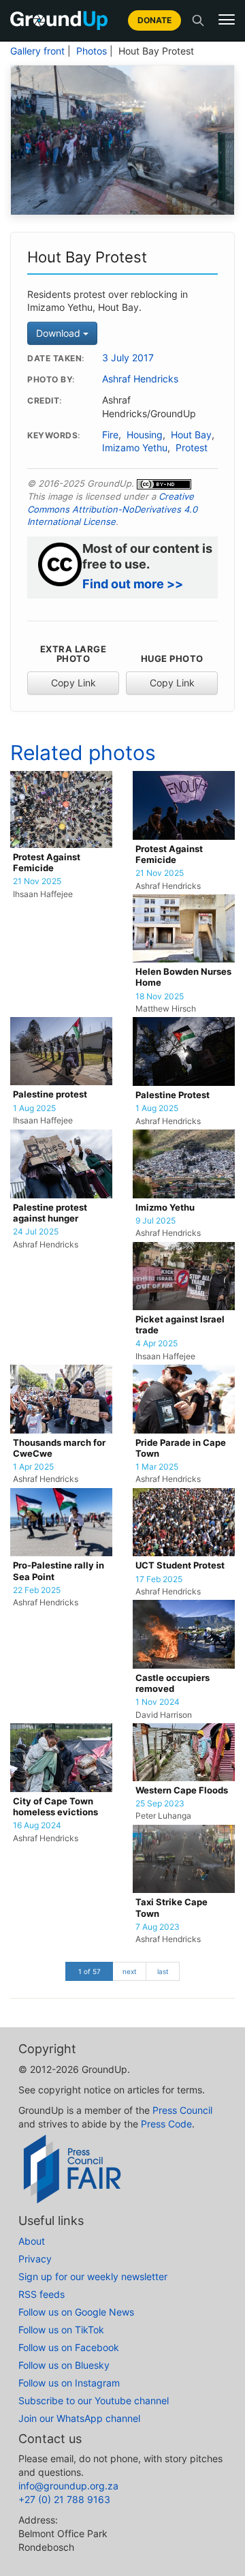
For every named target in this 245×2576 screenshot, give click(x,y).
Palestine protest (50, 1094)
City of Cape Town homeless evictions (55, 1807)
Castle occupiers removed (173, 1683)
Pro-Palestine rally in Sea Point (59, 1571)
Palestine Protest (173, 1095)
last (163, 1971)
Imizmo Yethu (165, 1208)
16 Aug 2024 (37, 1825)
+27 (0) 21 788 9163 (64, 2499)
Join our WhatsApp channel (79, 2418)
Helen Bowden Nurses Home (183, 977)
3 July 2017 (128, 358)
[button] (227, 20)
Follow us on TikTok (61, 2330)
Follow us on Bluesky (64, 2365)
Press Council (182, 2110)
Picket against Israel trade (180, 1325)
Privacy (35, 2259)
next (130, 1971)
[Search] (198, 20)
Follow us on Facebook (69, 2347)
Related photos (83, 753)
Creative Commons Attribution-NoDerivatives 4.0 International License (112, 509)
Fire (110, 435)
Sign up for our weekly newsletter (93, 2276)
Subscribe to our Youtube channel (94, 2400)
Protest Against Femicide (47, 863)
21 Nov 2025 (37, 881)
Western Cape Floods (182, 1790)
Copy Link (73, 683)
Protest (192, 448)
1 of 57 (89, 1971)
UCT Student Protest (180, 1565)
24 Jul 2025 (36, 1232)
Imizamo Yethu (135, 448)
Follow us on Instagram (69, 2383)
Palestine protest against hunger (50, 1213)
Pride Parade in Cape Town (181, 1448)
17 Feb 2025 (159, 1579)
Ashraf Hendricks (140, 379)
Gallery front (37, 51)
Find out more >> (133, 584)
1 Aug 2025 (34, 1108)
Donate (154, 20)
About (32, 2241)
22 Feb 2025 (37, 1590)
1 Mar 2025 (157, 1467)
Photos (92, 51)
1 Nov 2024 (158, 1702)
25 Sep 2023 (160, 1804)
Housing (145, 435)
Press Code (166, 2124)
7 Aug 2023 (158, 1927)
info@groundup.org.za (68, 2486)
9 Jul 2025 (156, 1221)
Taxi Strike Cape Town (171, 1908)
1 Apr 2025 (33, 1467)
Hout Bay (191, 435)
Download (60, 333)
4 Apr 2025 (157, 1344)
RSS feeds (42, 2294)
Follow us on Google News (76, 2312)
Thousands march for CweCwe (59, 1448)
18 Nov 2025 (160, 997)
